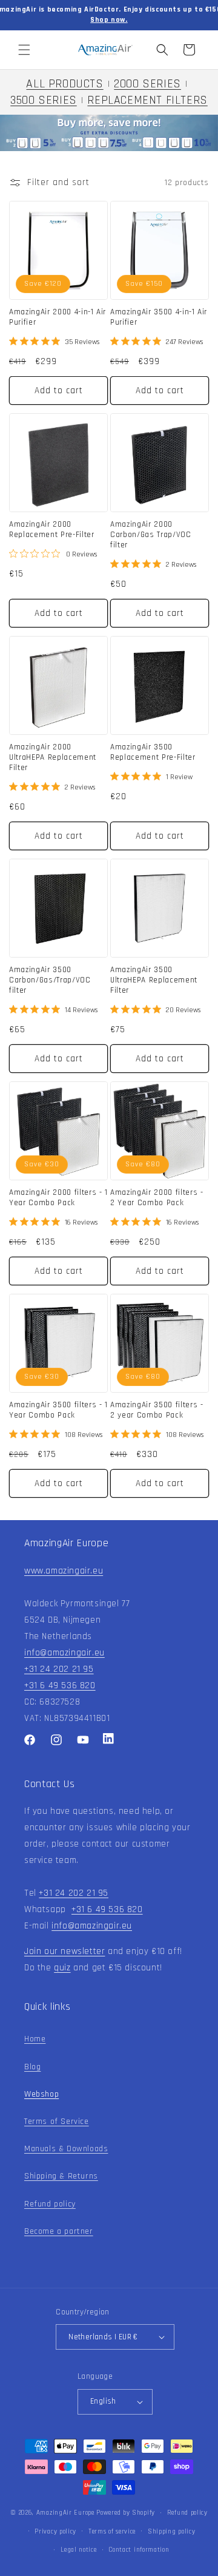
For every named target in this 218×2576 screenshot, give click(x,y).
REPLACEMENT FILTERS (147, 100)
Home (35, 2039)
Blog (32, 2067)
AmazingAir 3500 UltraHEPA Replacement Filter (154, 981)
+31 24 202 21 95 (59, 1669)
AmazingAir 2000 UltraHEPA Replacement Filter (53, 758)
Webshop (41, 2094)
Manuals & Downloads (66, 2149)
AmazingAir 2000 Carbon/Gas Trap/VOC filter (151, 535)
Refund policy (50, 2204)
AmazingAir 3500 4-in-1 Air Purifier (159, 318)
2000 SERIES (147, 84)
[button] (24, 50)
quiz (62, 1968)
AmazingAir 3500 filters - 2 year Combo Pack (157, 1411)
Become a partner (59, 2231)
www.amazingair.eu (64, 1571)
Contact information (139, 2550)
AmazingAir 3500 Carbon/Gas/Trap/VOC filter (50, 981)
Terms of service (112, 2532)
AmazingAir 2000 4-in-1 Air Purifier (58, 318)
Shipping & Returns (61, 2176)
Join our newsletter (64, 1951)
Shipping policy (172, 2532)
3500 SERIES (44, 100)
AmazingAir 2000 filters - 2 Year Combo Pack (157, 1198)
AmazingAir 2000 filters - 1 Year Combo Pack (58, 1198)
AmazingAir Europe (65, 2513)
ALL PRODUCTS (64, 84)
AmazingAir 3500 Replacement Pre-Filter (153, 753)
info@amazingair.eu (64, 1653)
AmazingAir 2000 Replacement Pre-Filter (52, 530)
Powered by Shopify (126, 2513)
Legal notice (78, 2550)
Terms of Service (57, 2121)
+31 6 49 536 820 (60, 1685)
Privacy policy (55, 2532)
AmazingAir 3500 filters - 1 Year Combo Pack (58, 1411)
